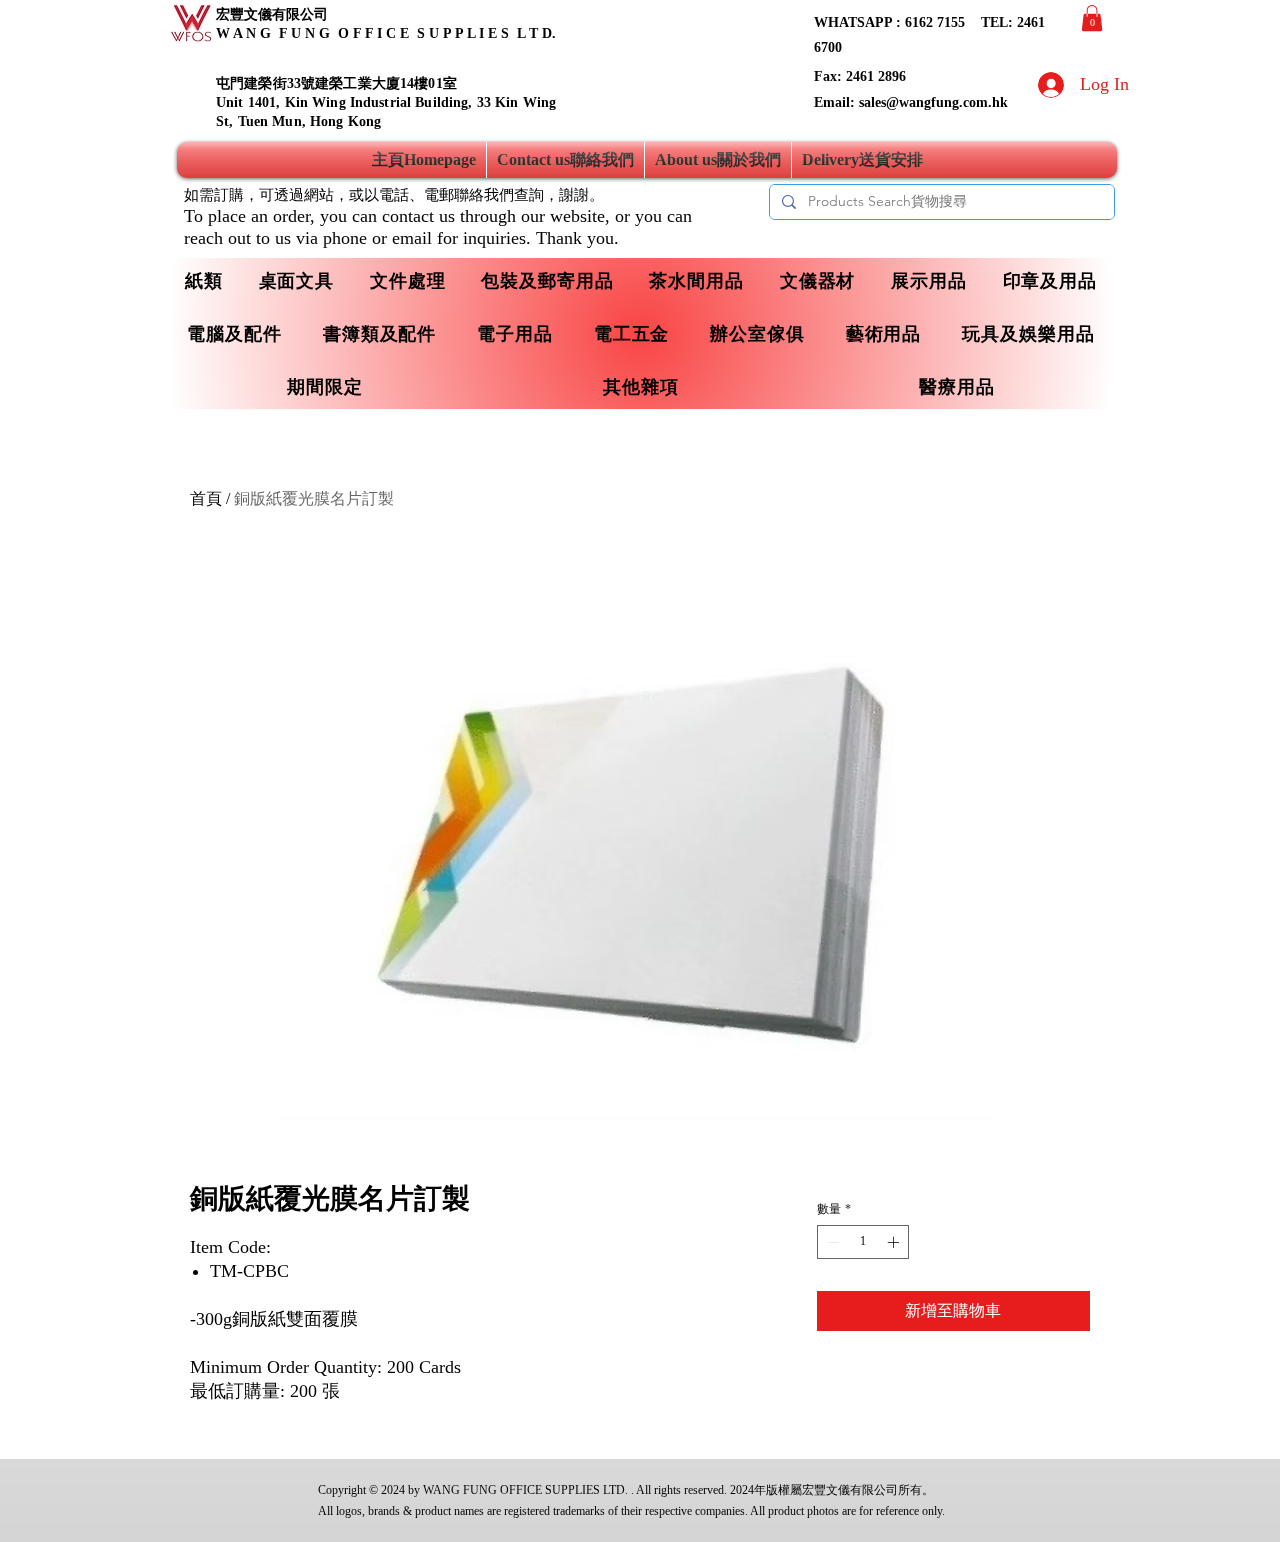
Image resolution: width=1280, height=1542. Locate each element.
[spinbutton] (863, 1242)
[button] (1092, 18)
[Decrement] (831, 1242)
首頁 (206, 498)
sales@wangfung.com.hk (933, 102)
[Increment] (895, 1242)
